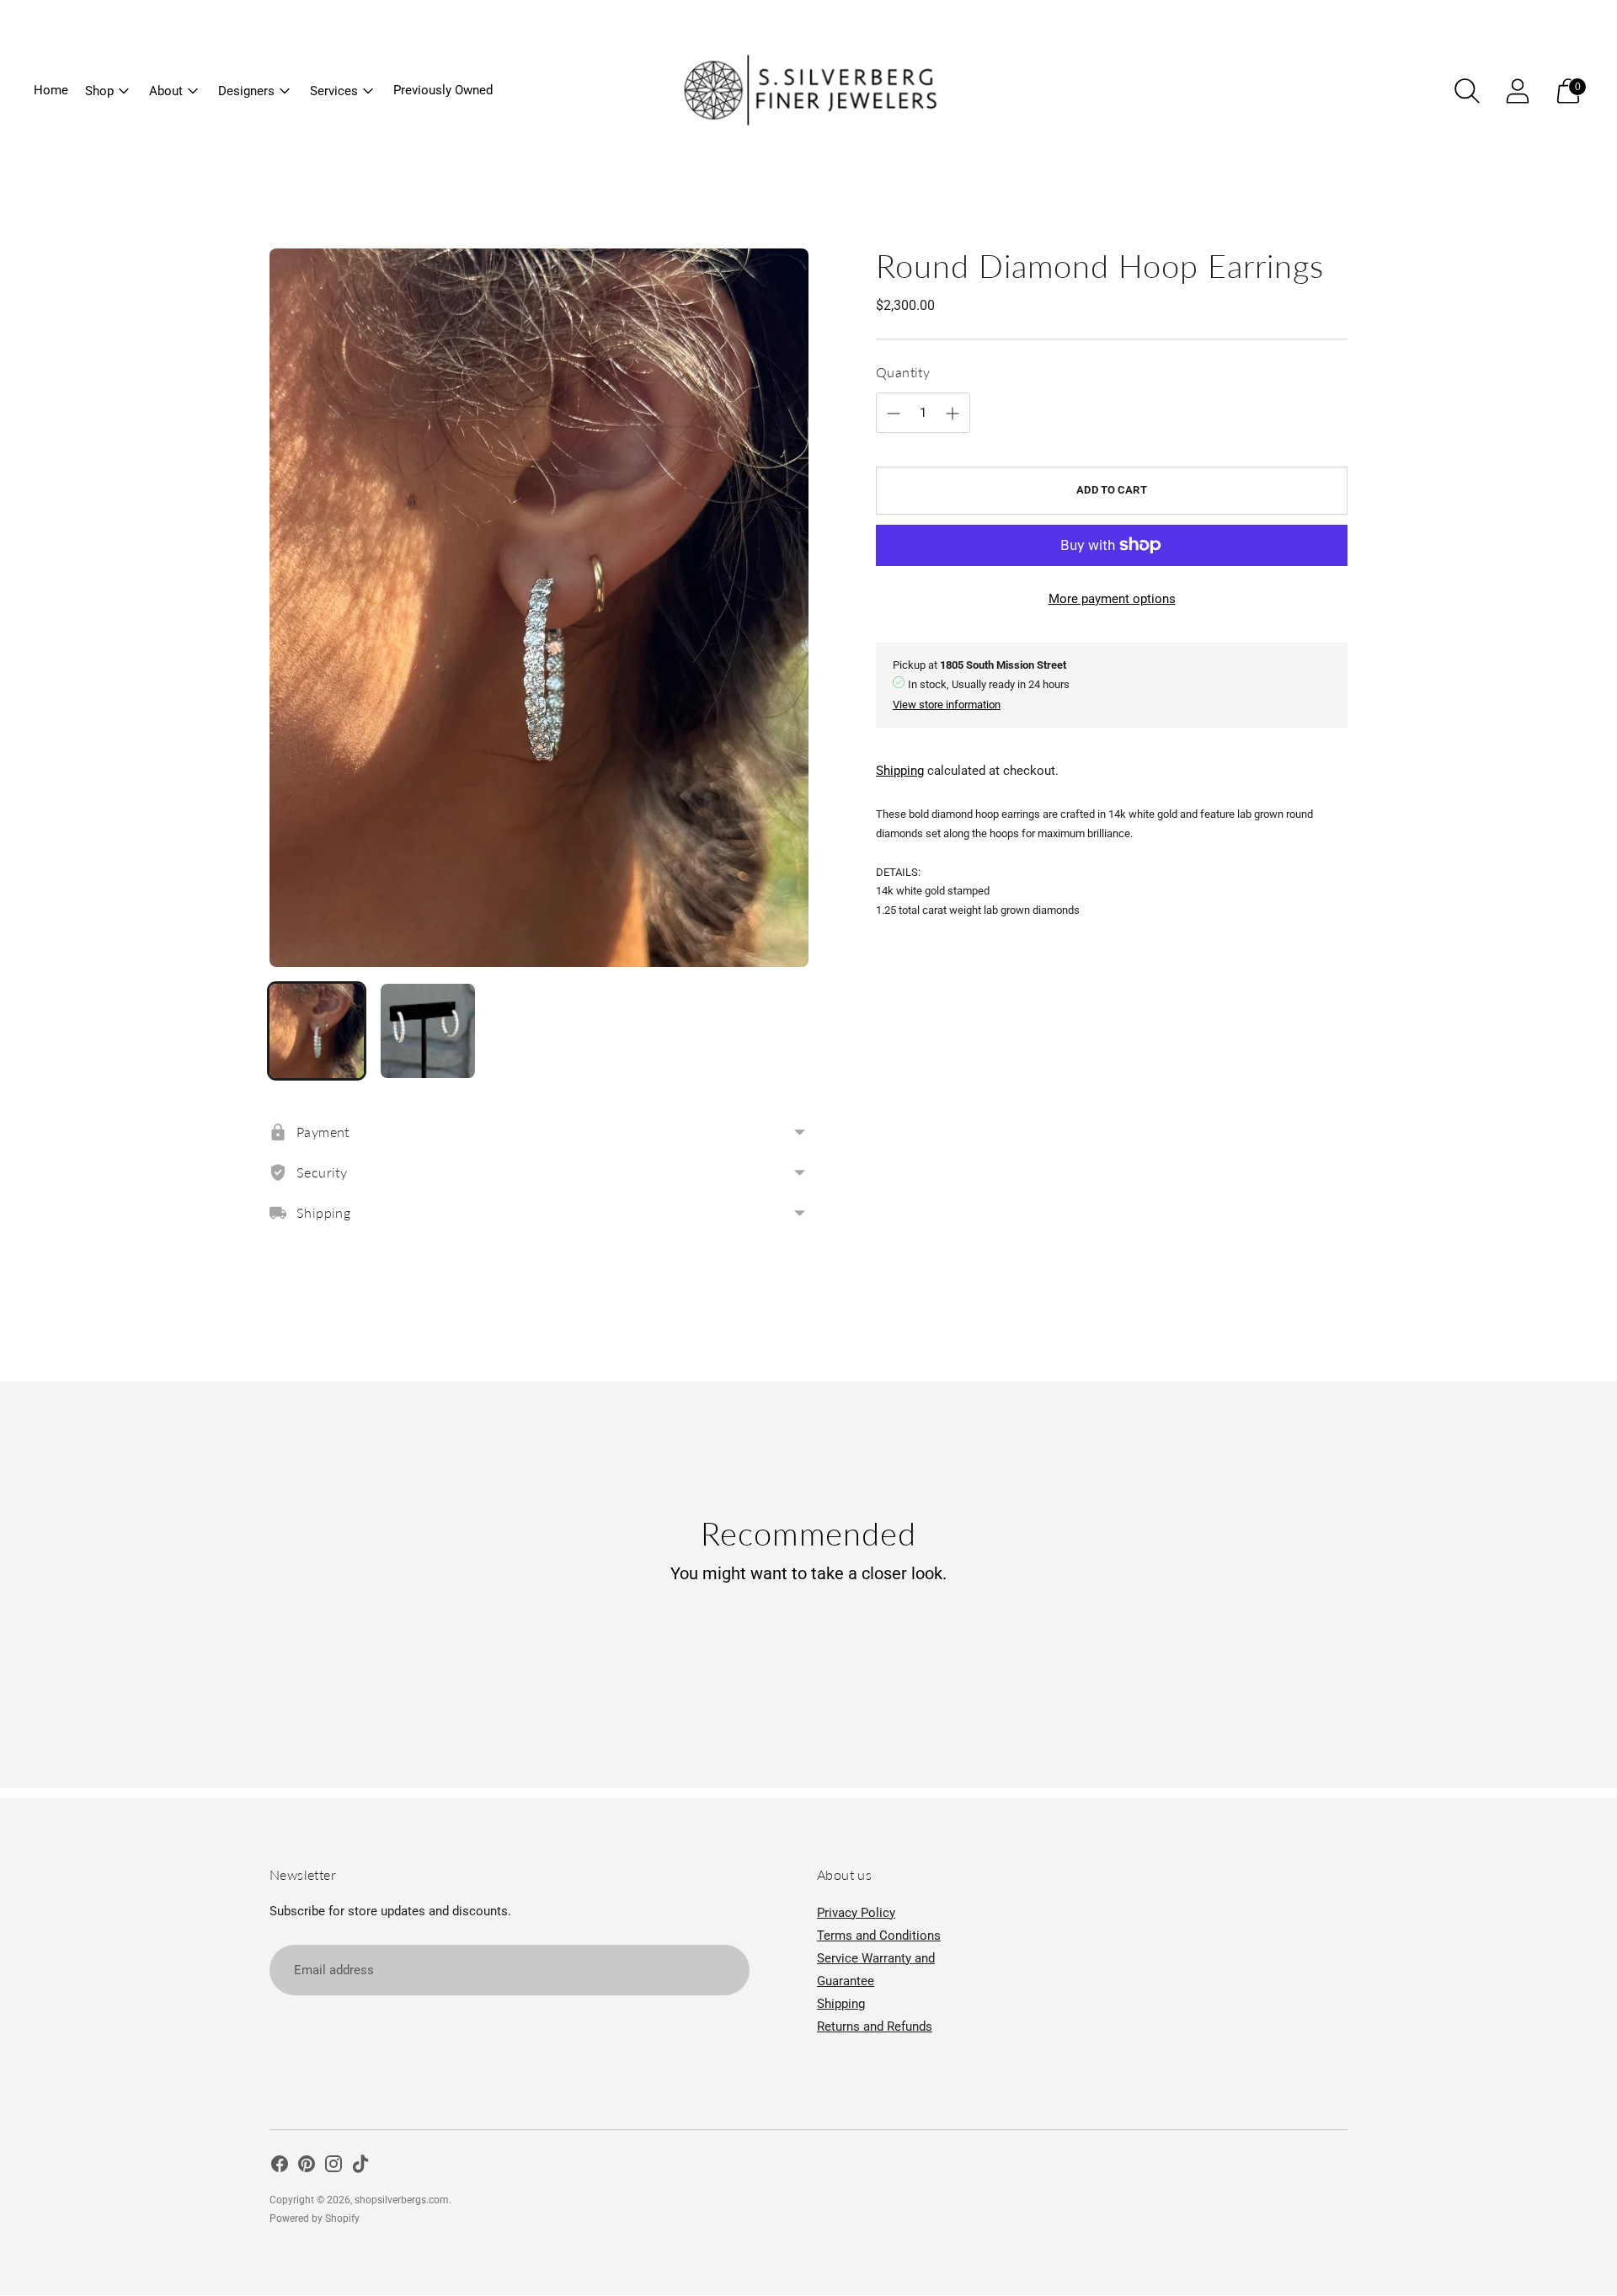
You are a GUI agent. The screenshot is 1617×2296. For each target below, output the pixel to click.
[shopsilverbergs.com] (808, 91)
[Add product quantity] (894, 414)
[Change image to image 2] (428, 1031)
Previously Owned (443, 90)
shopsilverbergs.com (402, 2200)
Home (51, 90)
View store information (947, 705)
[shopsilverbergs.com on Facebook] (280, 2167)
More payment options (1112, 599)
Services (334, 91)
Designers (246, 91)
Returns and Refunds (875, 2026)
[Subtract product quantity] (953, 414)
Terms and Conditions (879, 1936)
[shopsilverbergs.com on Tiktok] (360, 2167)
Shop (99, 91)
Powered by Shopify (315, 2219)
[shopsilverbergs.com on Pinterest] (307, 2167)
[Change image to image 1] (317, 1031)
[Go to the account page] (1518, 91)
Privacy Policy (856, 1913)
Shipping (900, 771)
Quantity (903, 372)
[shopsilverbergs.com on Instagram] (334, 2167)
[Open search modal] (1467, 91)
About (166, 91)
